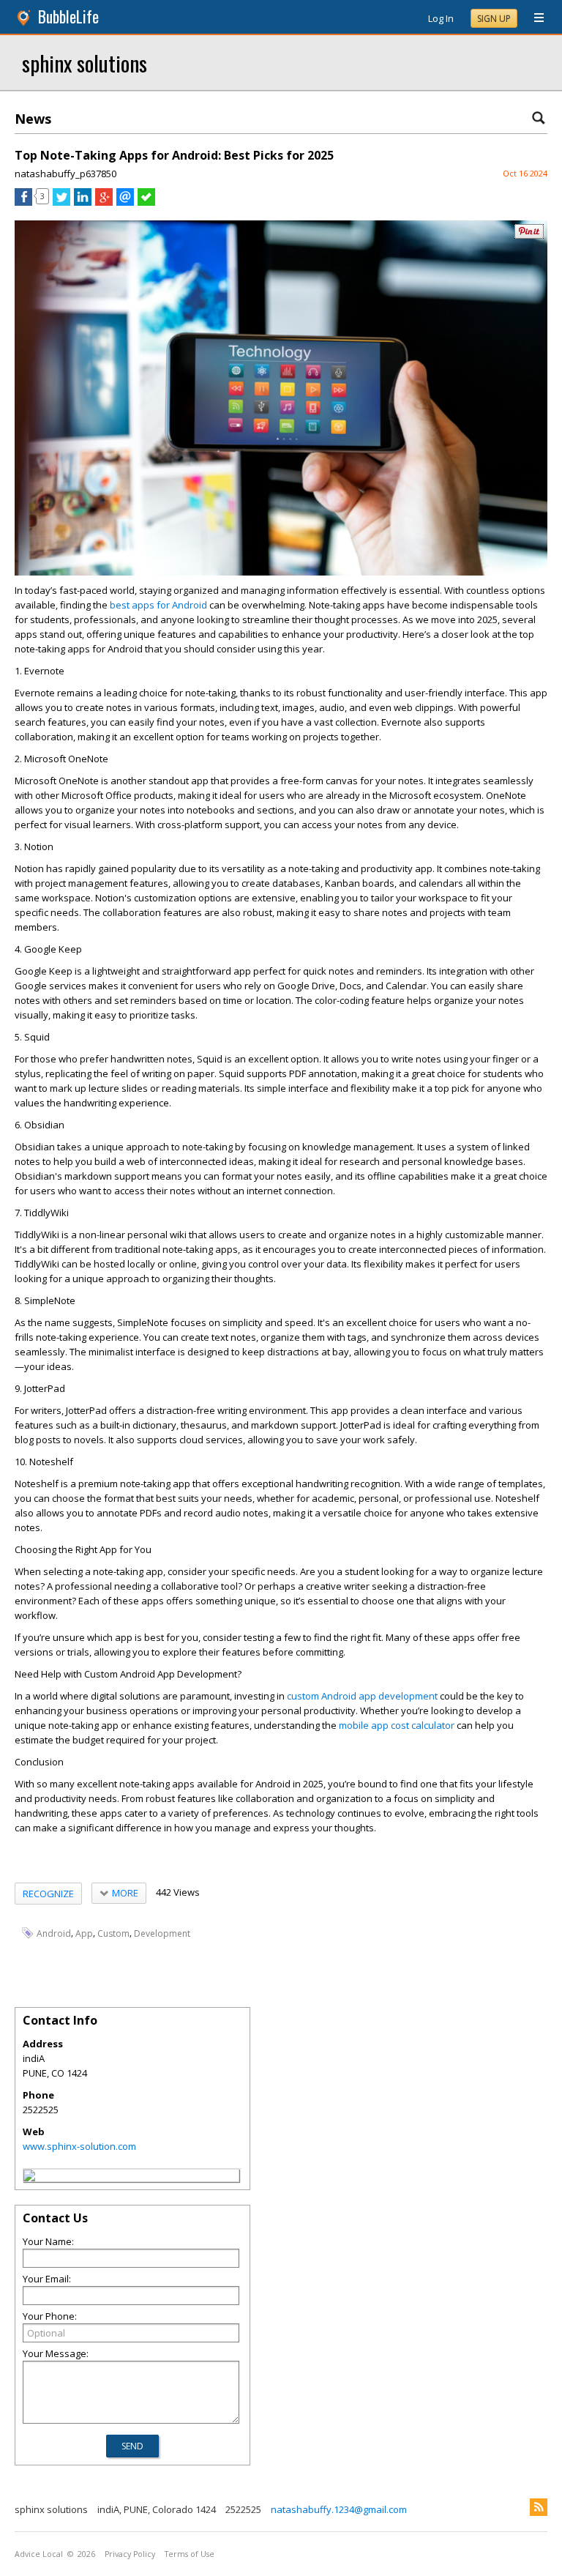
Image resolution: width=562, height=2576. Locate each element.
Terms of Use (190, 2554)
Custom (113, 1933)
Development (162, 1933)
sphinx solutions (85, 63)
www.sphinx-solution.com (79, 2146)
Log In (441, 18)
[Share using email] (125, 202)
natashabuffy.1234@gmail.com (339, 2509)
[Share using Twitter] (61, 202)
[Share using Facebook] (23, 202)
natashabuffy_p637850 (65, 174)
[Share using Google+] (104, 202)
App (84, 1933)
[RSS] (539, 2507)
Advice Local (39, 2554)
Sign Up (494, 19)
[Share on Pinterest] (529, 235)
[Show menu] (533, 18)
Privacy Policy (130, 2554)
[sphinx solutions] (29, 2178)
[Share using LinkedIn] (83, 202)
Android (54, 1933)
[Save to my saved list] (146, 202)
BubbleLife (68, 16)
